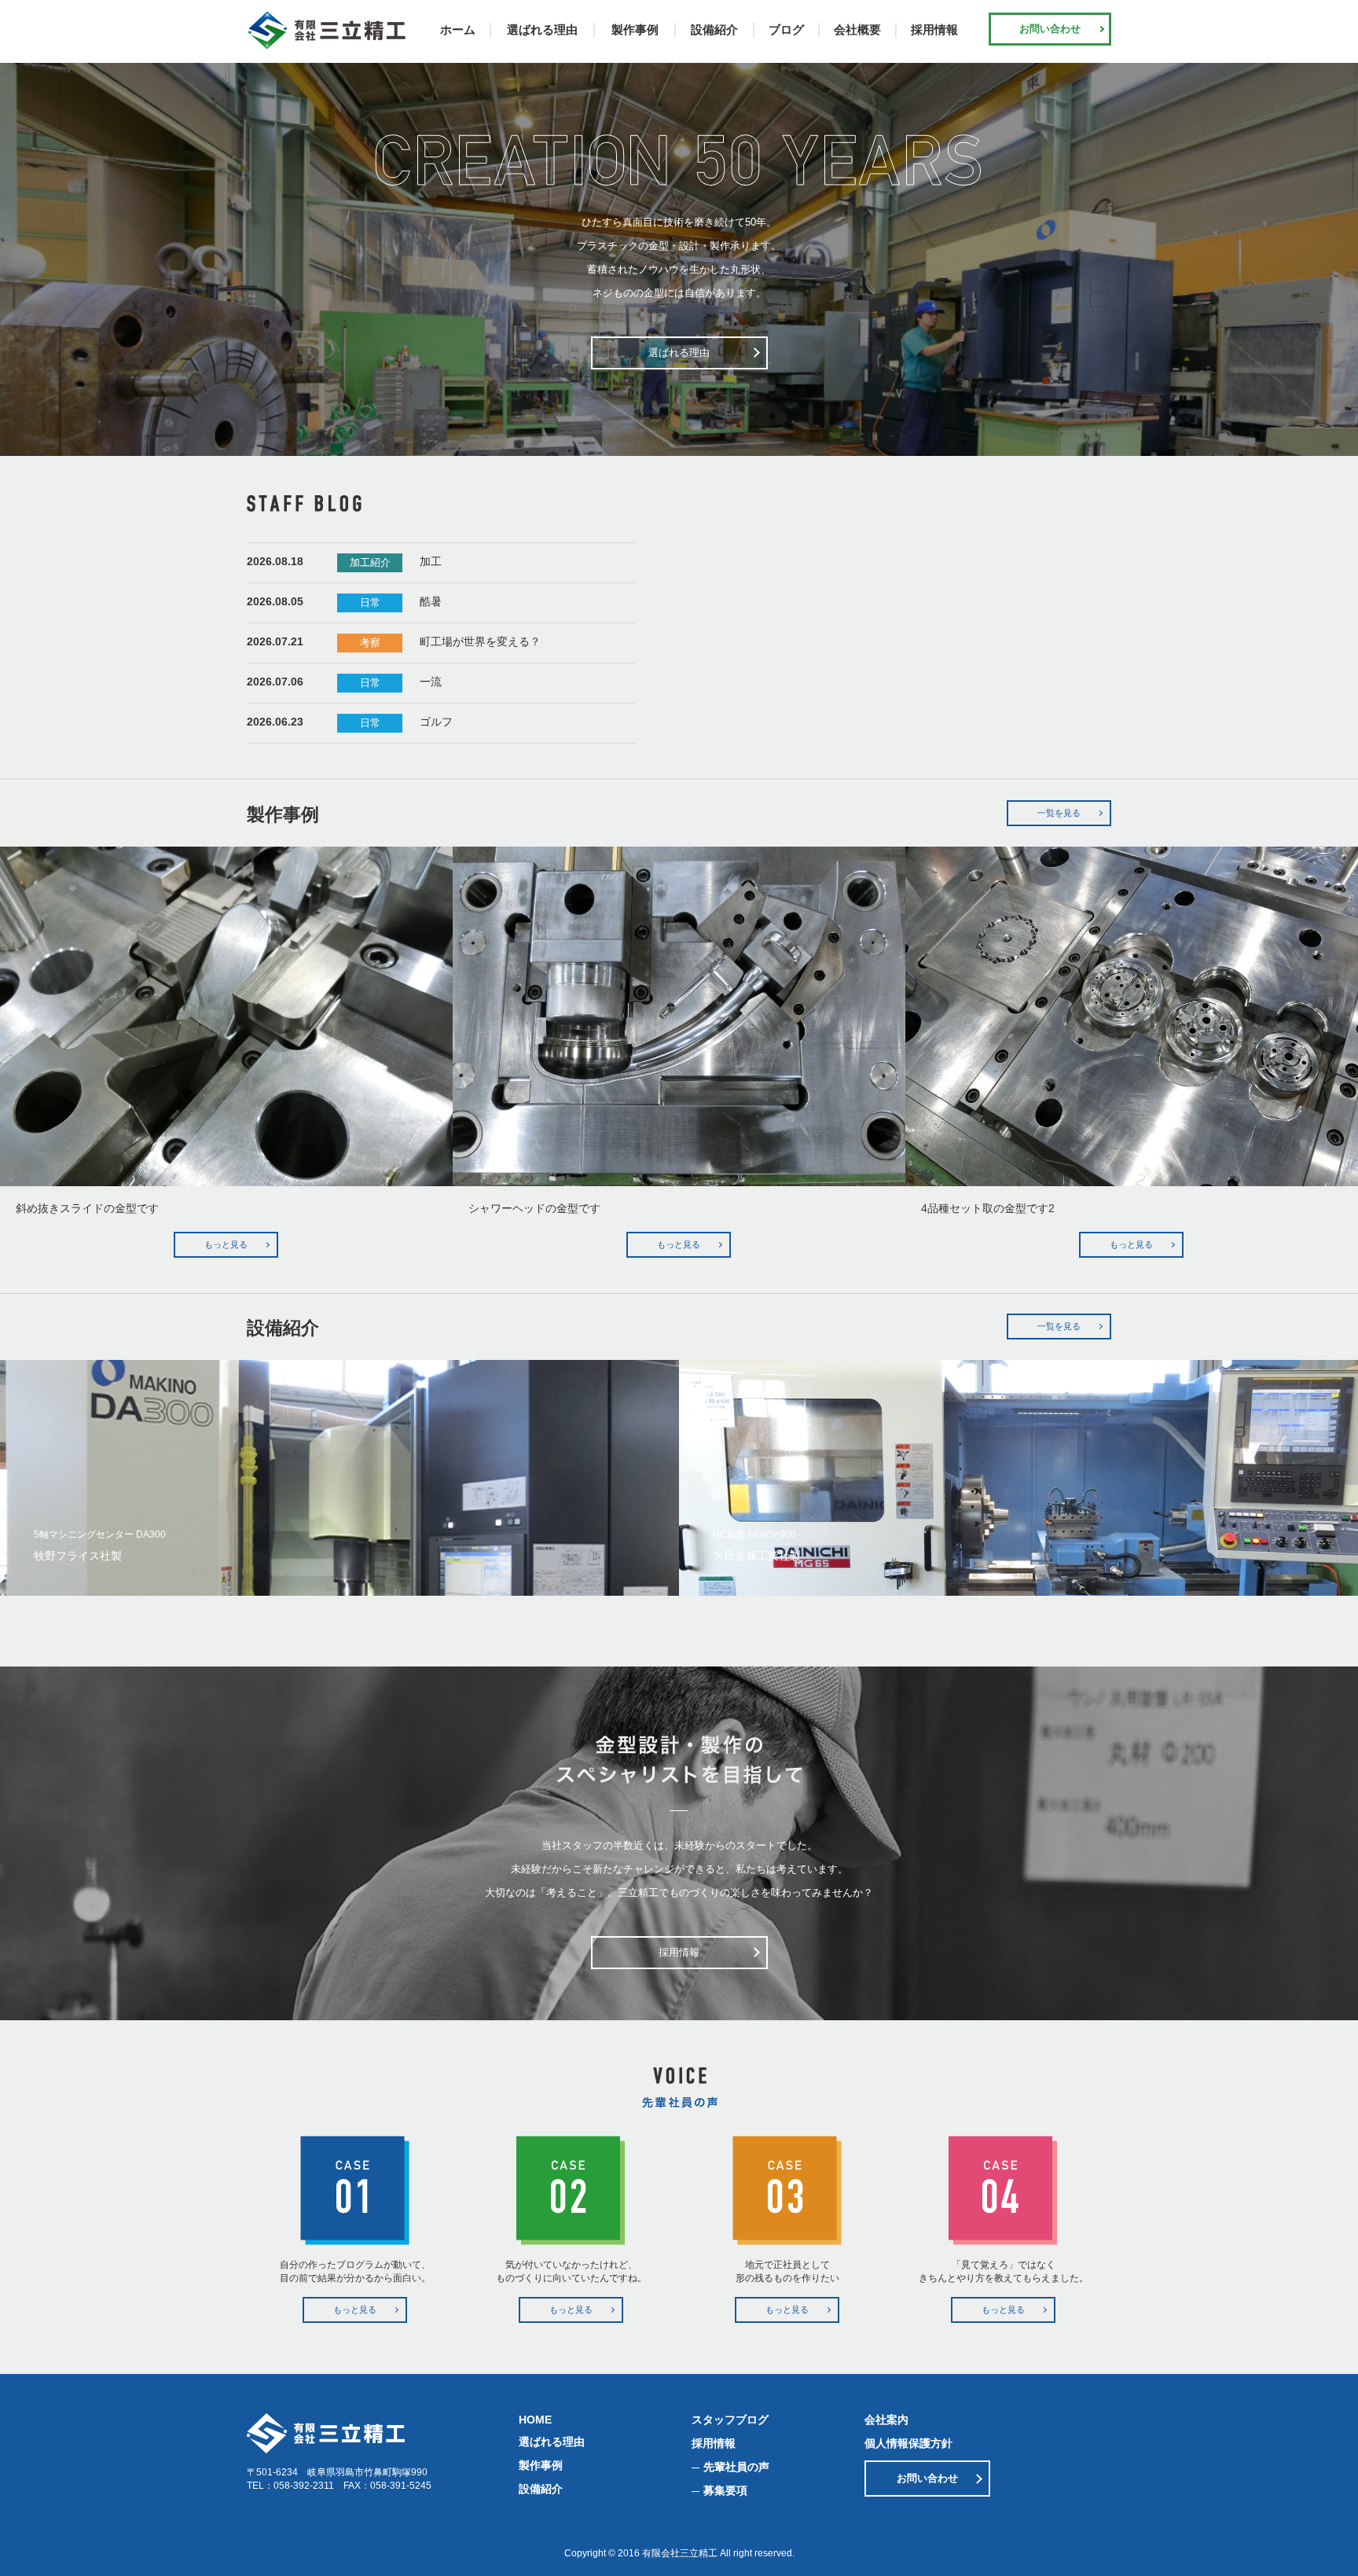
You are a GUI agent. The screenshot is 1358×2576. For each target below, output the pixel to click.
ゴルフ (436, 722)
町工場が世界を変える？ (480, 641)
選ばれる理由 (542, 29)
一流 (431, 682)
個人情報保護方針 (908, 2443)
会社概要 (857, 29)
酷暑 (431, 601)
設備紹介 (714, 29)
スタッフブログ (730, 2420)
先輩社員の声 (736, 2467)
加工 (431, 561)
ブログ (786, 29)
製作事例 (635, 29)
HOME (535, 2420)
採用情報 (934, 29)
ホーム (458, 29)
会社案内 (886, 2420)
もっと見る (226, 1244)
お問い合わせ (1050, 29)
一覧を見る (1059, 813)
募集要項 (725, 2490)
